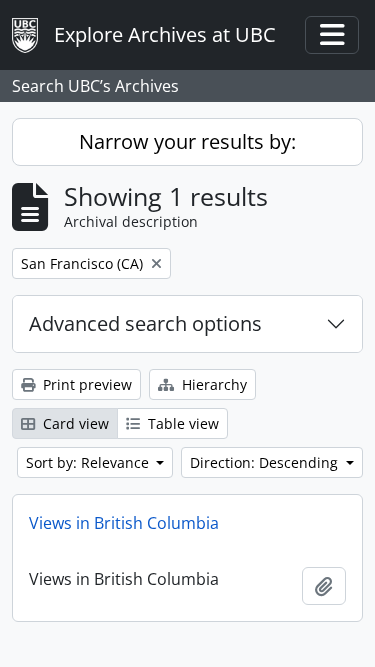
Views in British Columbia (124, 523)
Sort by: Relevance (89, 462)
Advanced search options (145, 323)
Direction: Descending (266, 462)
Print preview (85, 384)
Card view (74, 423)
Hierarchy (212, 384)
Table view (181, 423)
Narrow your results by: (187, 141)
